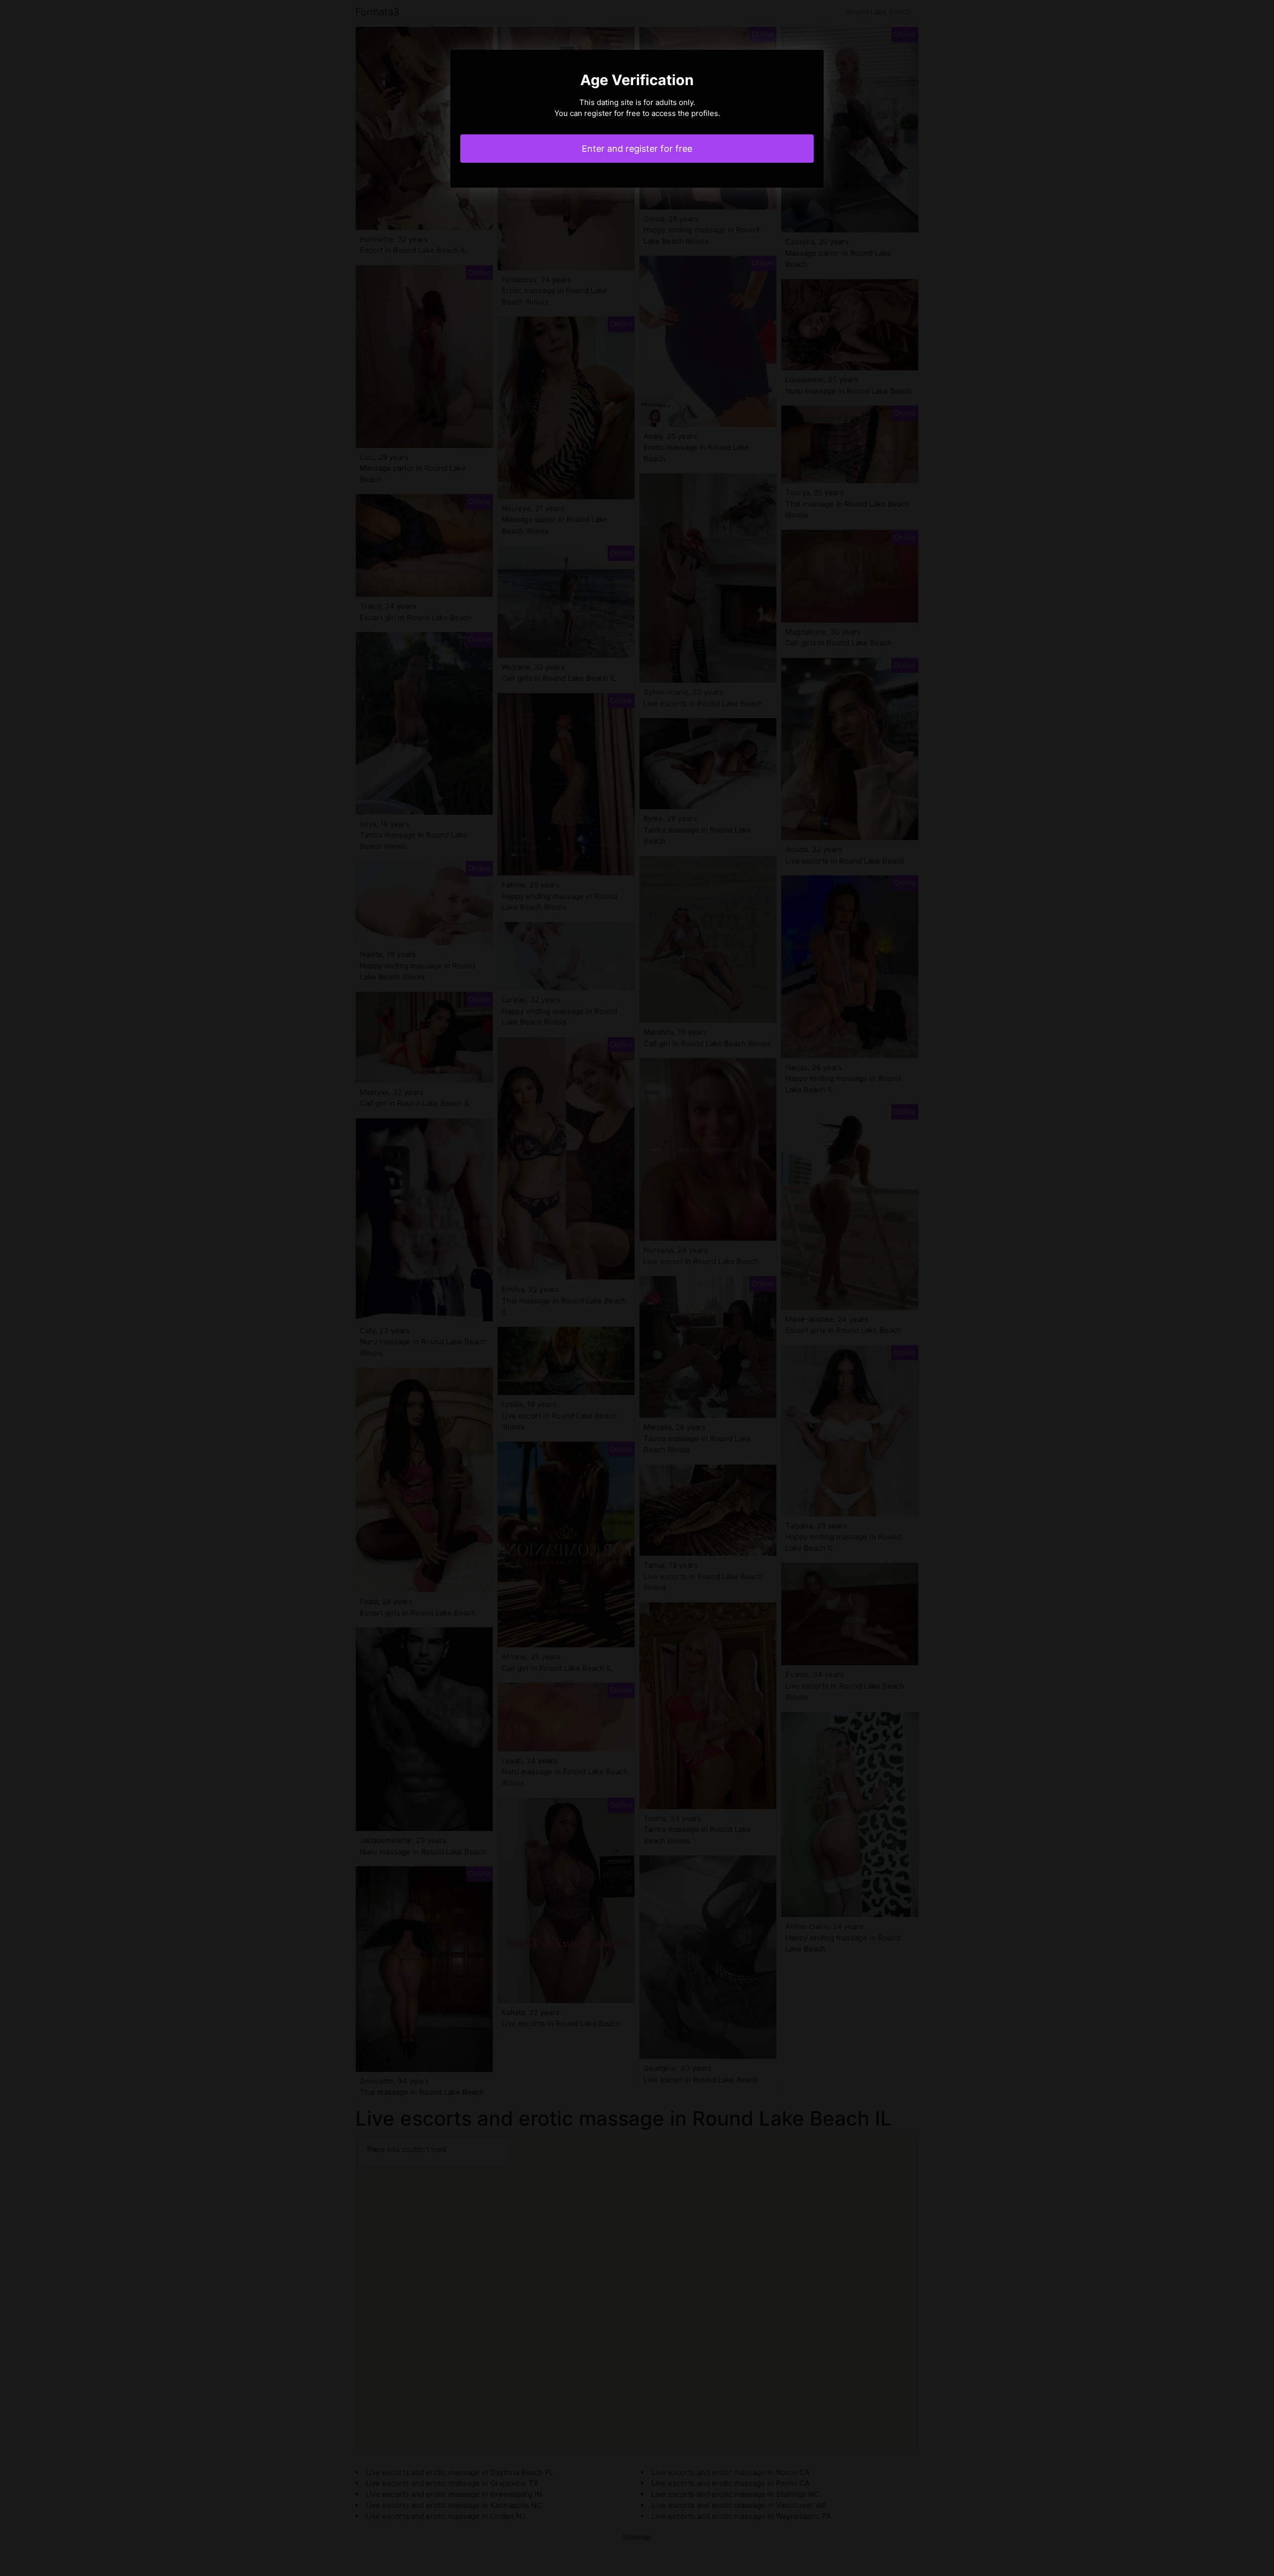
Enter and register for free (637, 149)
